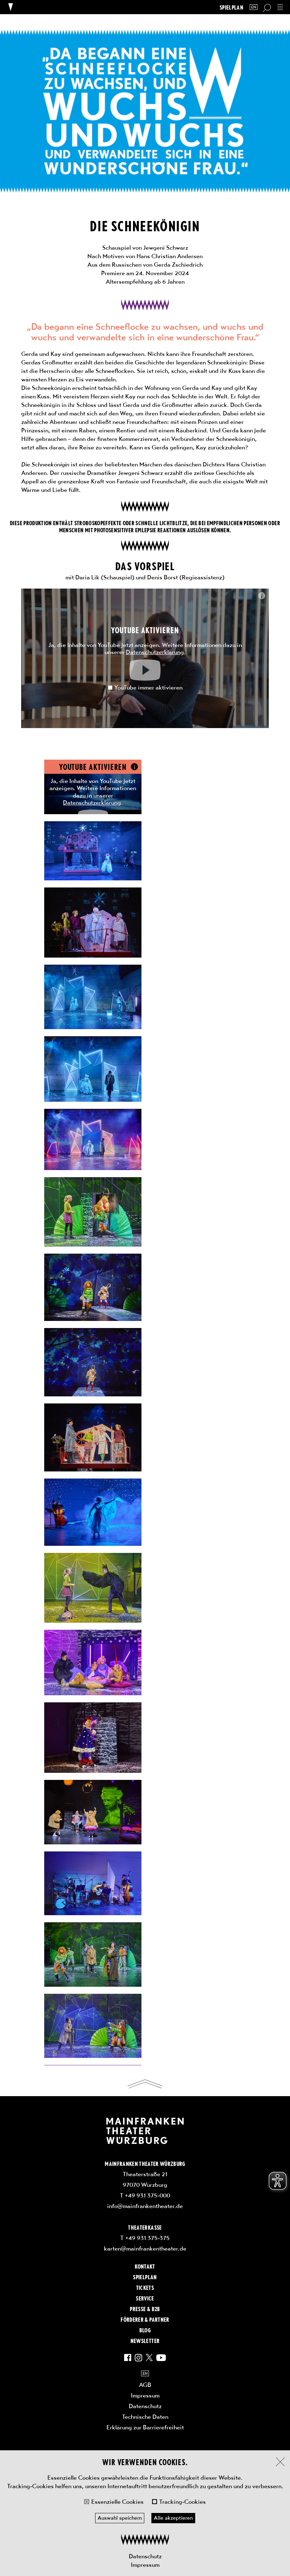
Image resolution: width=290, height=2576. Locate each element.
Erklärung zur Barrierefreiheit (145, 2427)
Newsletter (145, 2340)
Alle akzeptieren (173, 2518)
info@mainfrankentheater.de (145, 2206)
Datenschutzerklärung (155, 652)
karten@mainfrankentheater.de (145, 2248)
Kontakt (145, 2266)
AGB (145, 2385)
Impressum (145, 2565)
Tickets (145, 2287)
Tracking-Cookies (182, 2502)
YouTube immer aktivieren (148, 687)
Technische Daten (145, 2417)
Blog (145, 2330)
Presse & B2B (145, 2309)
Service (145, 2298)
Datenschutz (145, 2556)
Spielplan (231, 7)
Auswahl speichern (120, 2518)
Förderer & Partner (145, 2319)
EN (254, 7)
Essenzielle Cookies (117, 2502)
